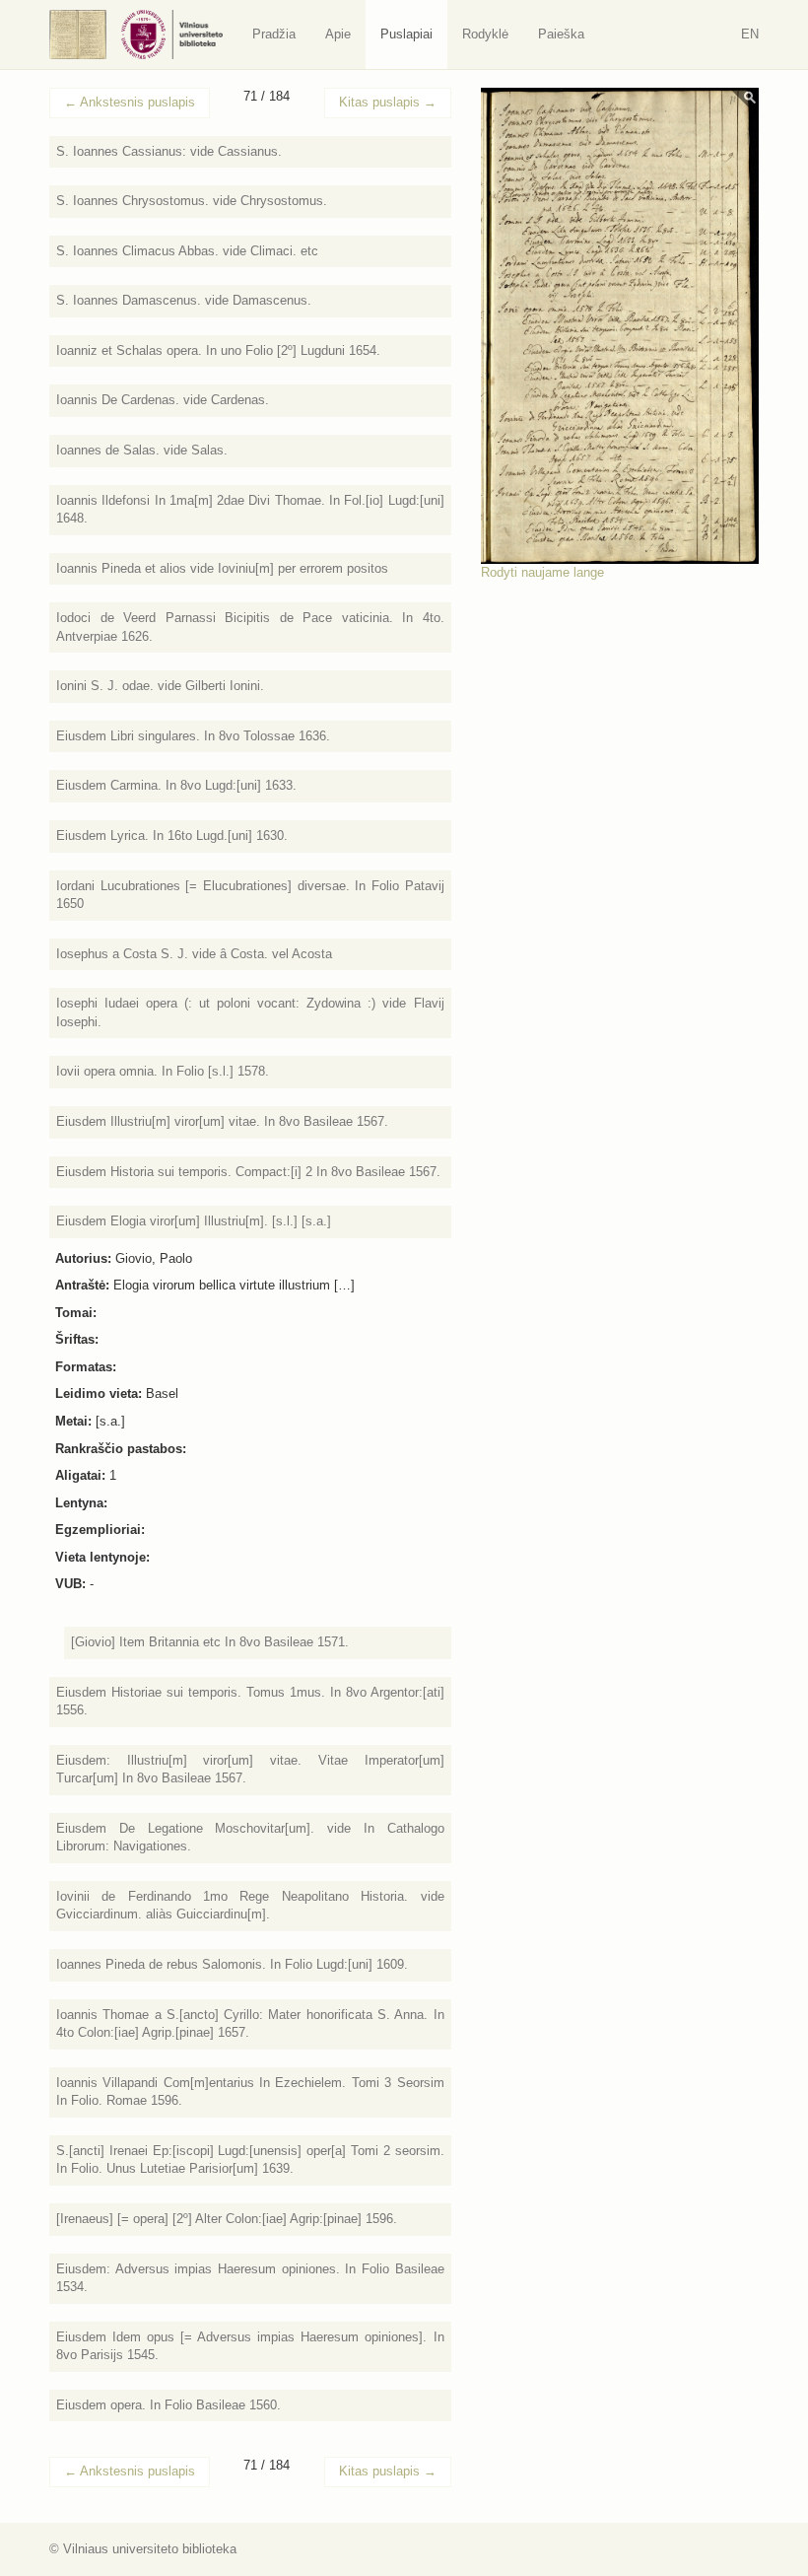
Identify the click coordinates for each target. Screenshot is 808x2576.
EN (750, 34)
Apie (338, 34)
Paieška (561, 34)
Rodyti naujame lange (542, 572)
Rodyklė (485, 34)
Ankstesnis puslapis (130, 102)
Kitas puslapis (388, 102)
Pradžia (274, 34)
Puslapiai (406, 34)
